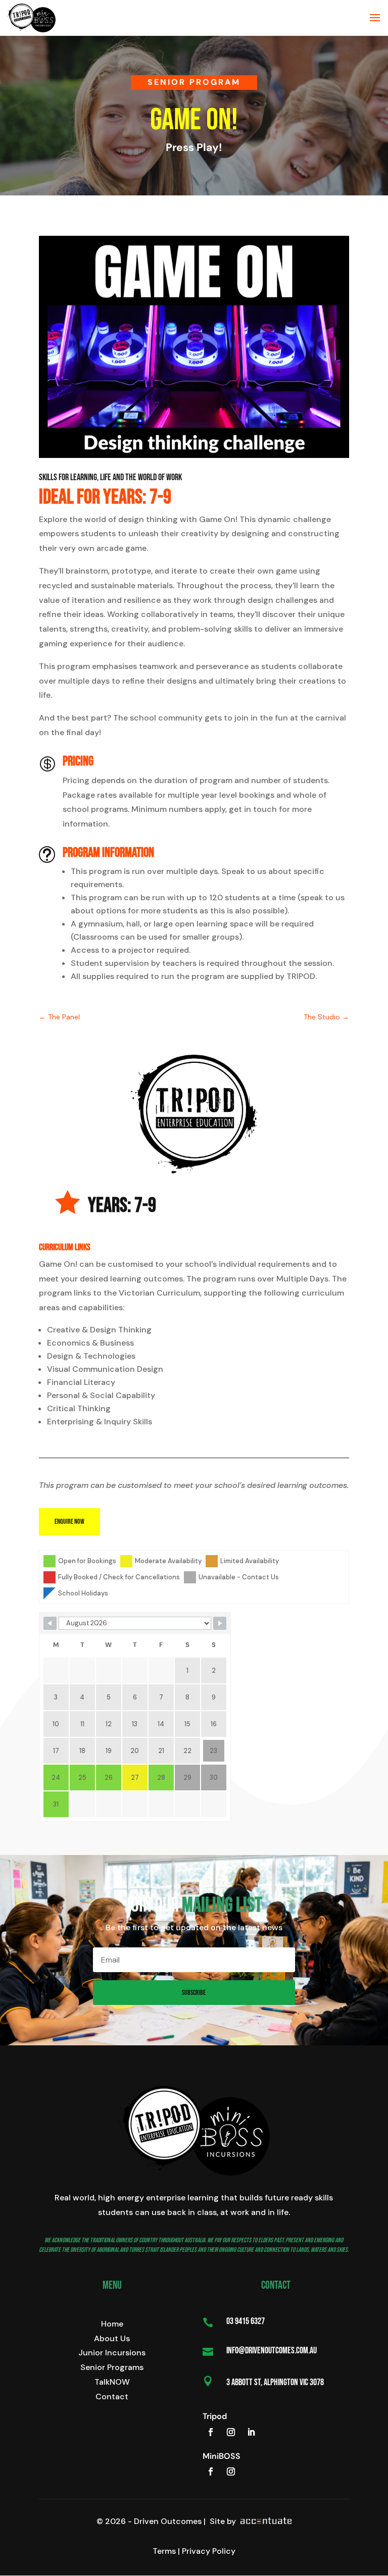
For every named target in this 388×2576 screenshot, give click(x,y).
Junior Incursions (112, 2353)
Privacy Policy (209, 2551)
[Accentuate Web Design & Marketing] (264, 2521)
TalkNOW (112, 2382)
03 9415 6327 (246, 2321)
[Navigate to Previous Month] (50, 1623)
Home (112, 2324)
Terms (164, 2551)
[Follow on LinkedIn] (251, 2432)
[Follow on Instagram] (231, 2432)
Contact (112, 2397)
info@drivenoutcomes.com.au (272, 2351)
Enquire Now (69, 1522)
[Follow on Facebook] (211, 2432)
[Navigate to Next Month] (220, 1623)
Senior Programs (112, 2367)
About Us (112, 2338)
